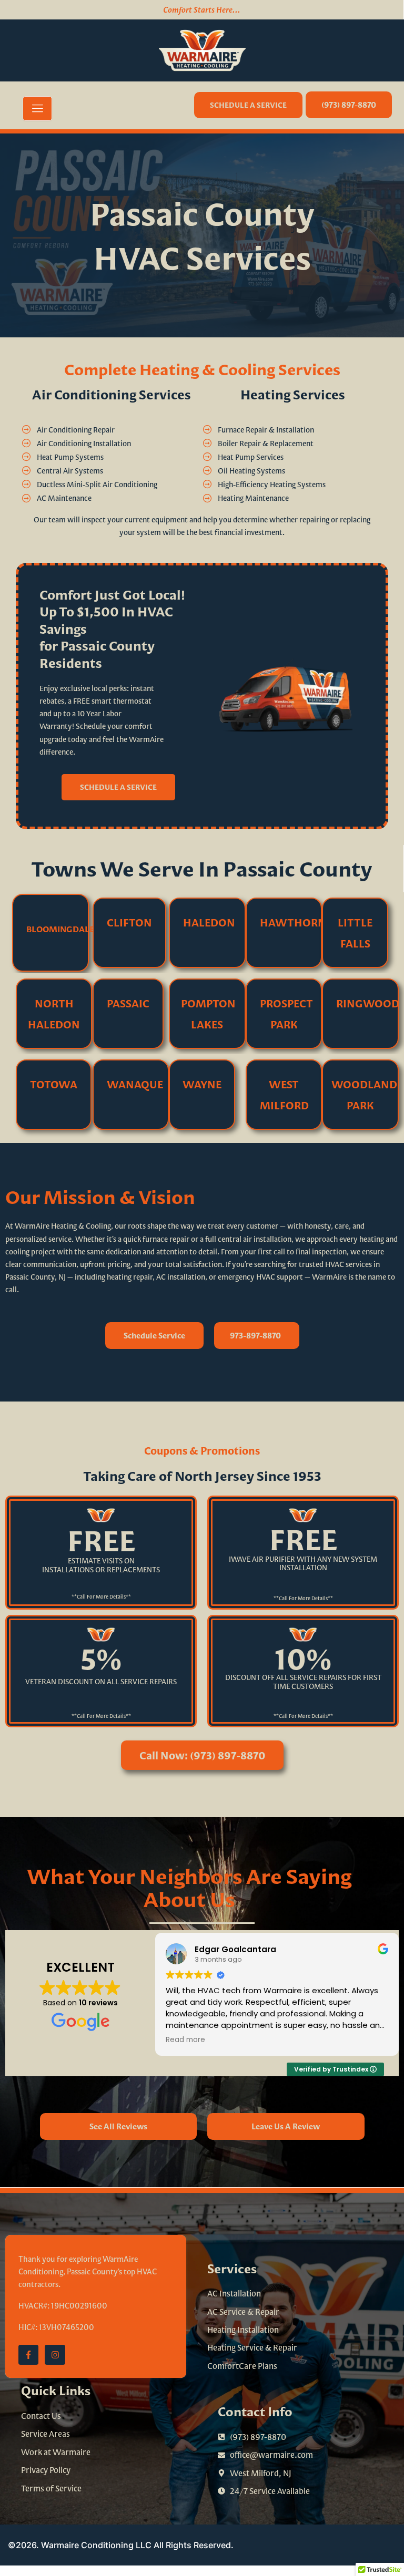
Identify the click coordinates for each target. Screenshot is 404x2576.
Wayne (202, 1084)
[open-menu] (37, 109)
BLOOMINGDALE (60, 929)
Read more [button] (185, 2040)
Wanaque (135, 1084)
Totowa (54, 1084)
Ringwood (368, 1003)
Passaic (128, 1003)
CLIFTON (129, 922)
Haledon (209, 922)
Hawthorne (296, 922)
